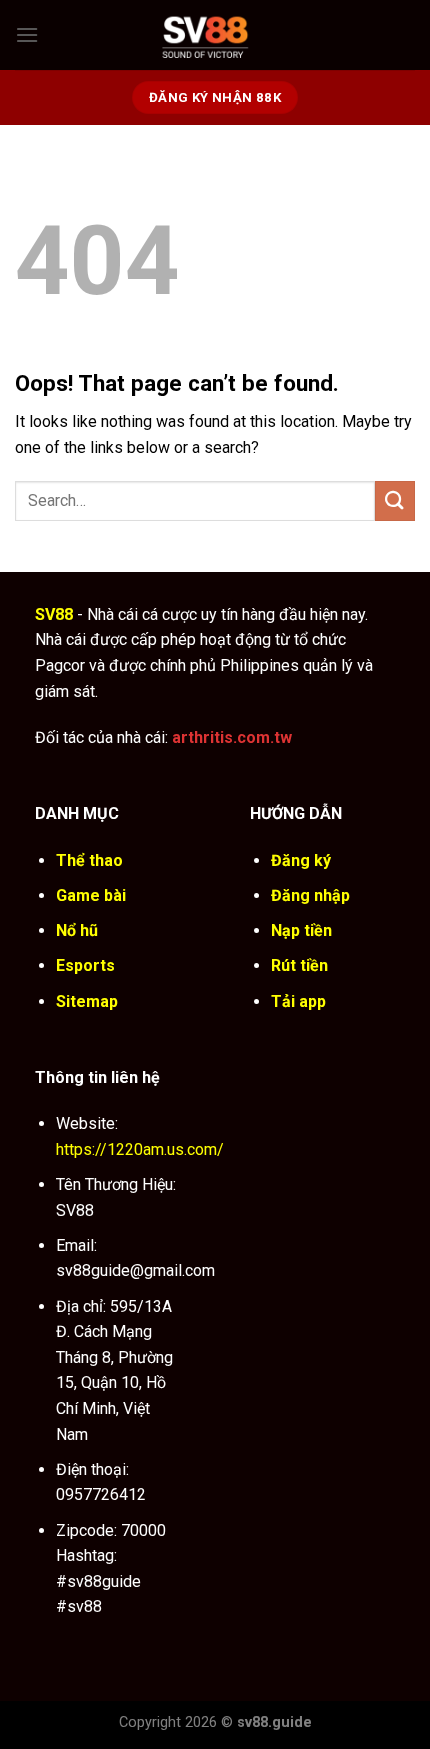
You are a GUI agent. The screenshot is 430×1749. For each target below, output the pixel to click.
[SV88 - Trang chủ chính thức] (227, 34)
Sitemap (87, 1001)
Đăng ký (301, 860)
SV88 (54, 614)
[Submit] (395, 500)
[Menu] (27, 34)
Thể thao (89, 860)
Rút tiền (299, 965)
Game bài (91, 895)
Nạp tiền (301, 930)
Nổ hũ (77, 930)
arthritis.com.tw (232, 737)
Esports (85, 965)
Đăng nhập (310, 895)
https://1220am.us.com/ (140, 1149)
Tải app (298, 1001)
